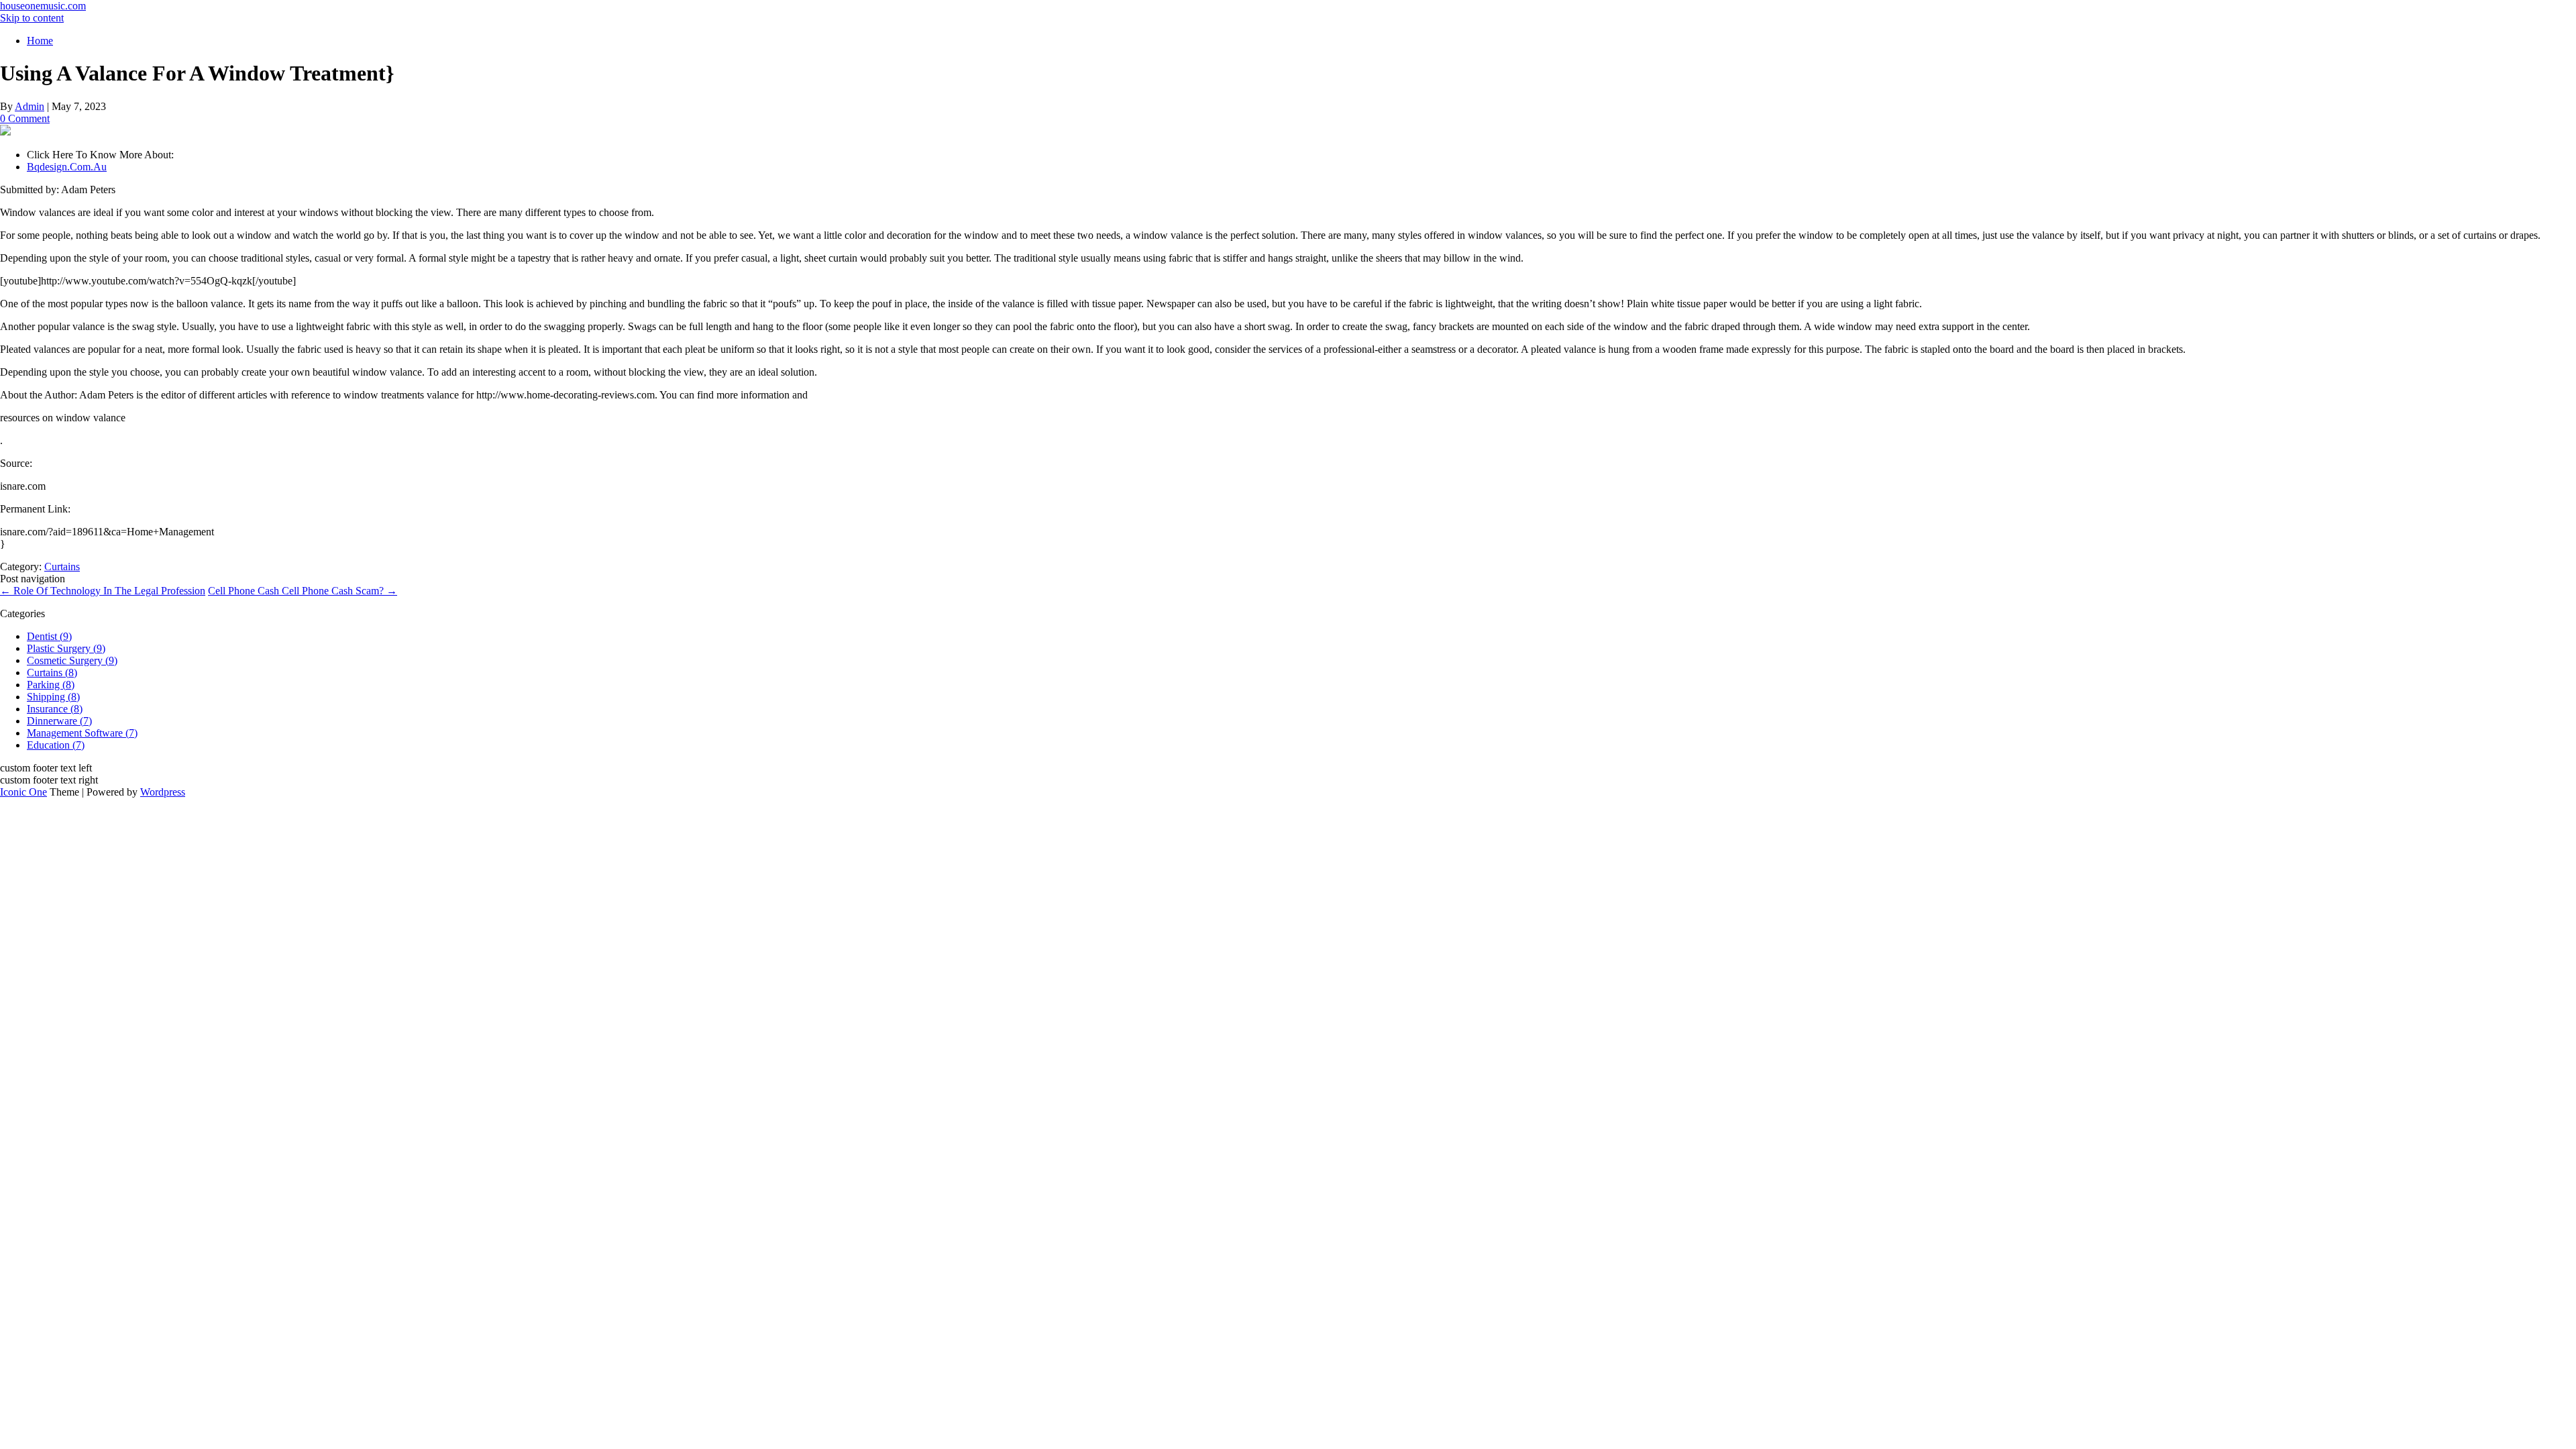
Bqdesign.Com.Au (67, 167)
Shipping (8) (53, 697)
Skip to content (32, 18)
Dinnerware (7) (59, 721)
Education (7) (56, 745)
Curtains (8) (52, 673)
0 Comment (25, 118)
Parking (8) (51, 685)
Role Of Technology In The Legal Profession (103, 591)
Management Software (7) (82, 733)
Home (40, 41)
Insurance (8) (55, 709)
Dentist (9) (49, 636)
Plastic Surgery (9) (66, 648)
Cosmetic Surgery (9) (72, 660)
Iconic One (23, 792)
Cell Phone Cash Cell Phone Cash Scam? (303, 591)
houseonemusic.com (43, 6)
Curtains (62, 567)
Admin (30, 106)
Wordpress (163, 792)
